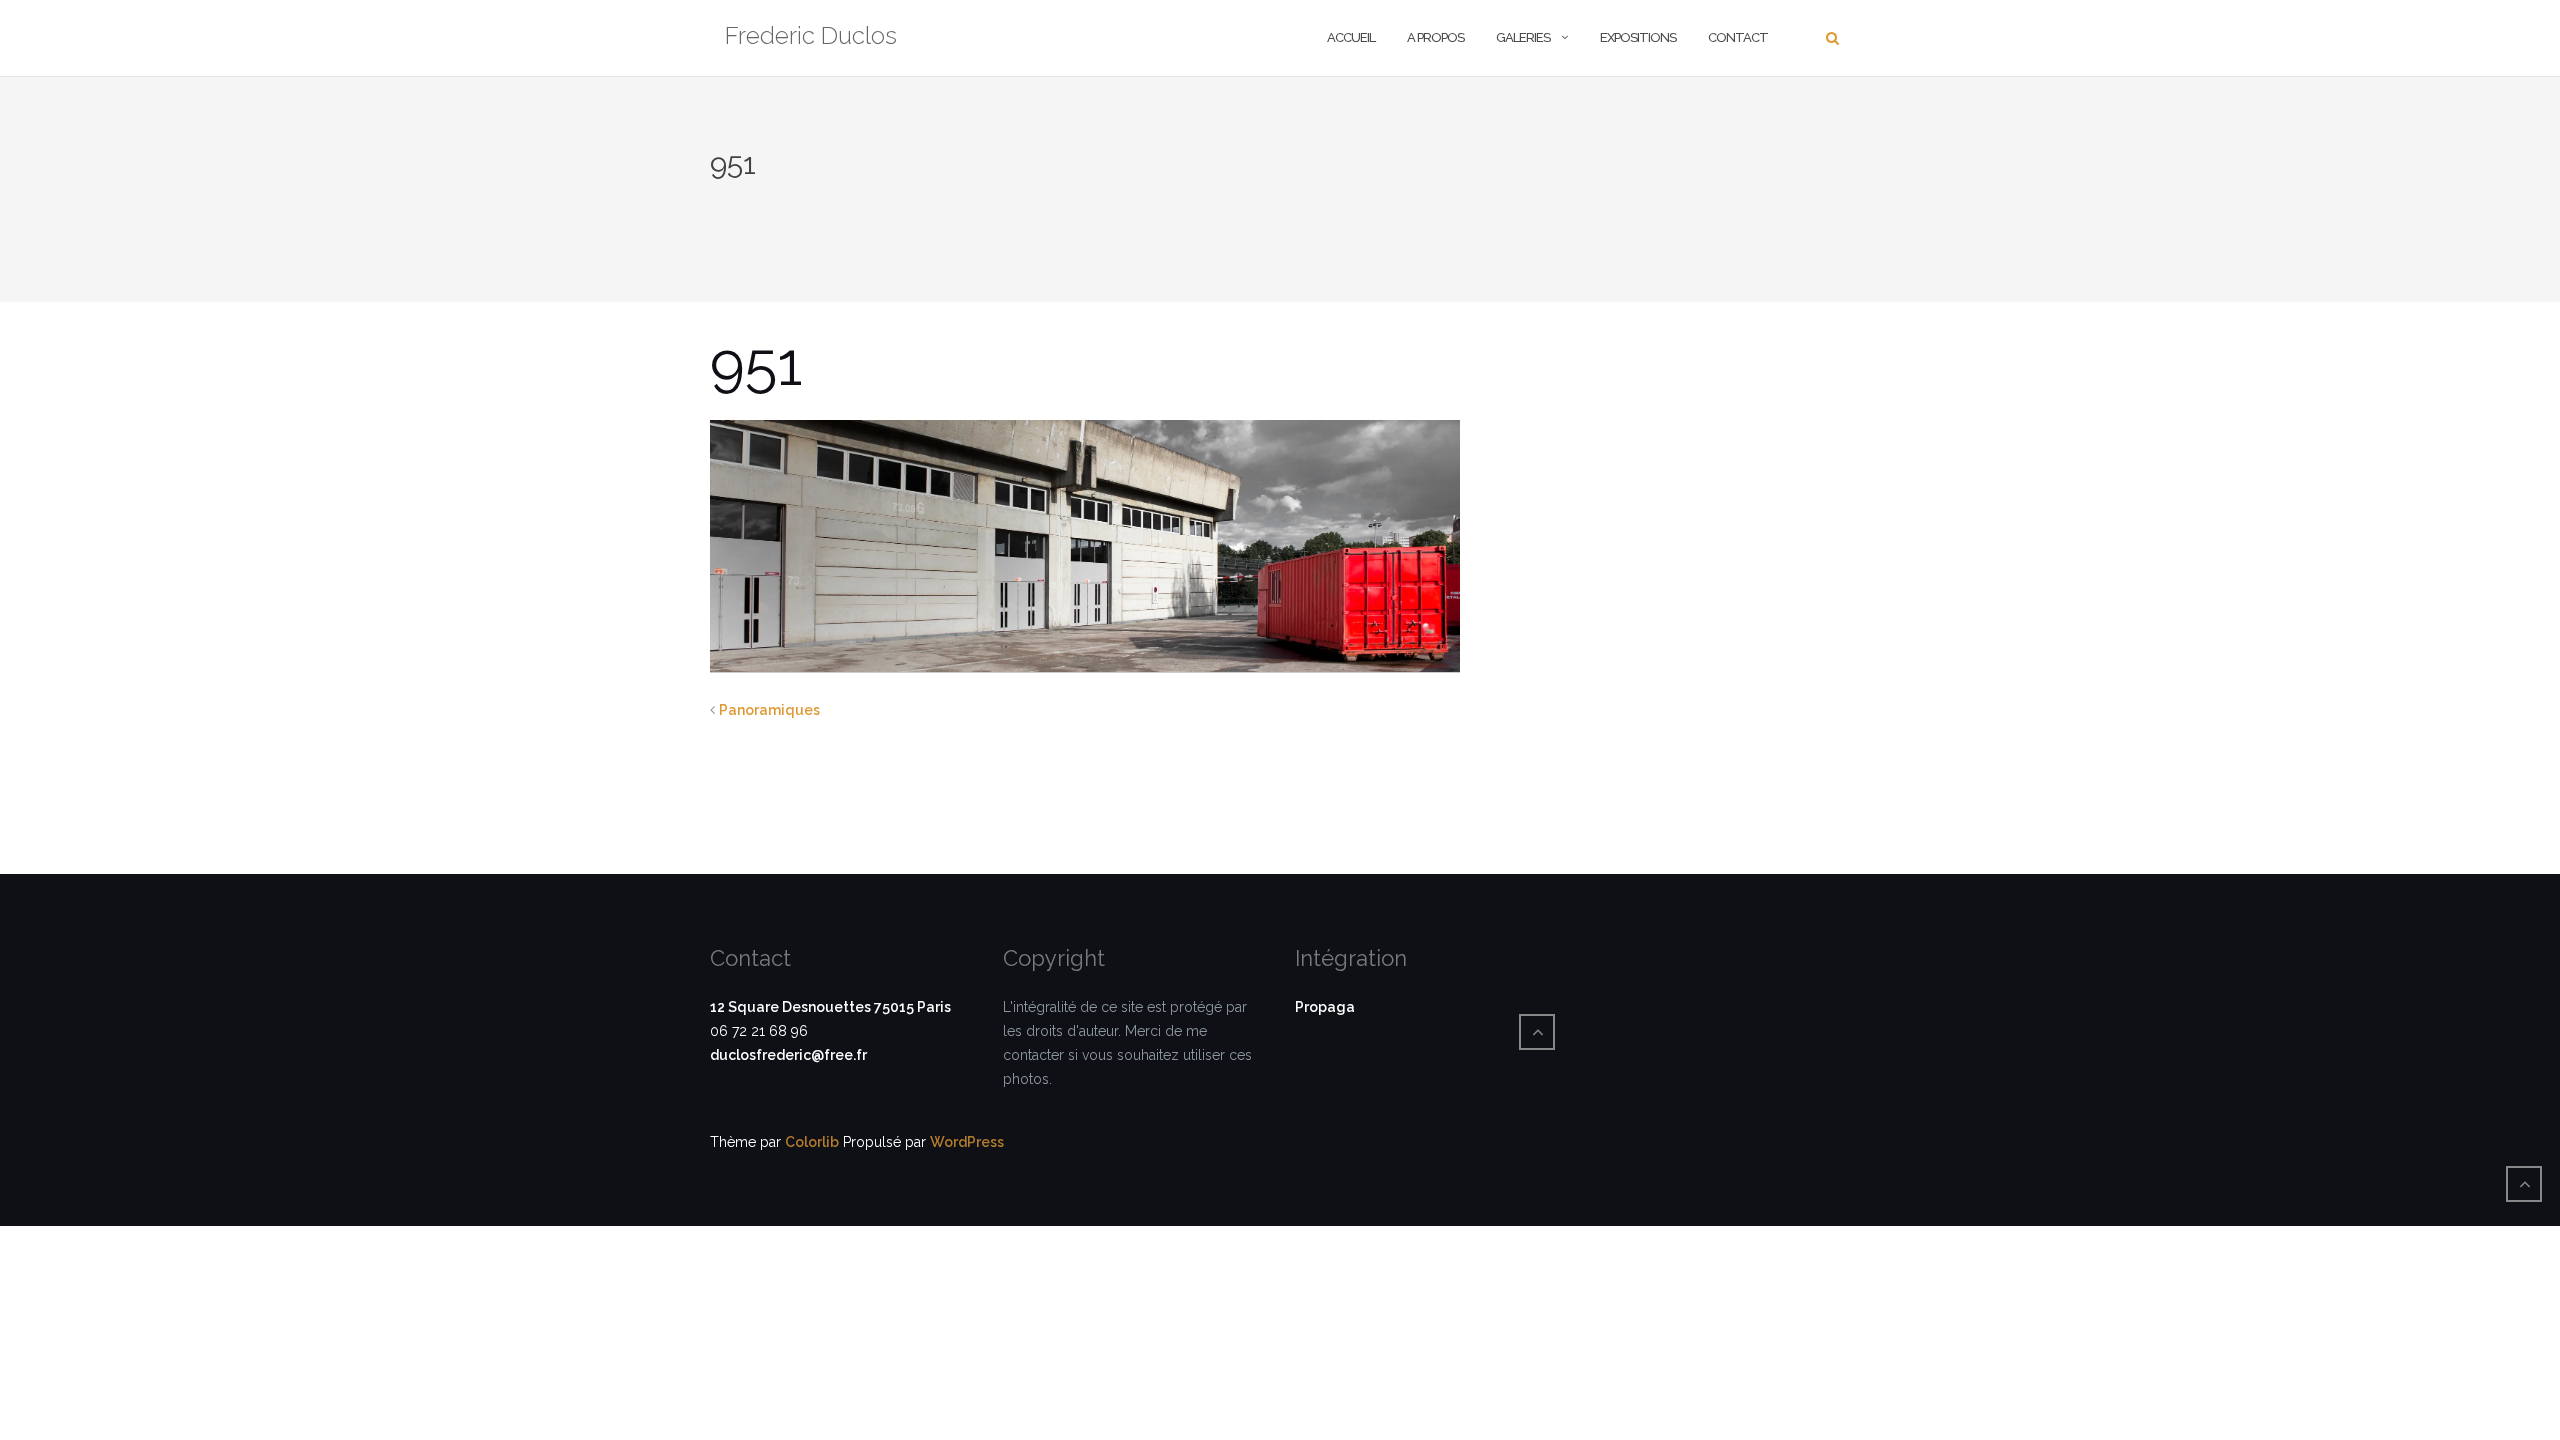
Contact (1738, 37)
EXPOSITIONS (1638, 37)
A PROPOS (1435, 37)
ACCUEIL (1351, 37)
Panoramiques (769, 710)
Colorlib (812, 1142)
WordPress (967, 1142)
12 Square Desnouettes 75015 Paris (830, 1007)
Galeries (1523, 37)
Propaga (1325, 1007)
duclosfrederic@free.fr (788, 1055)
